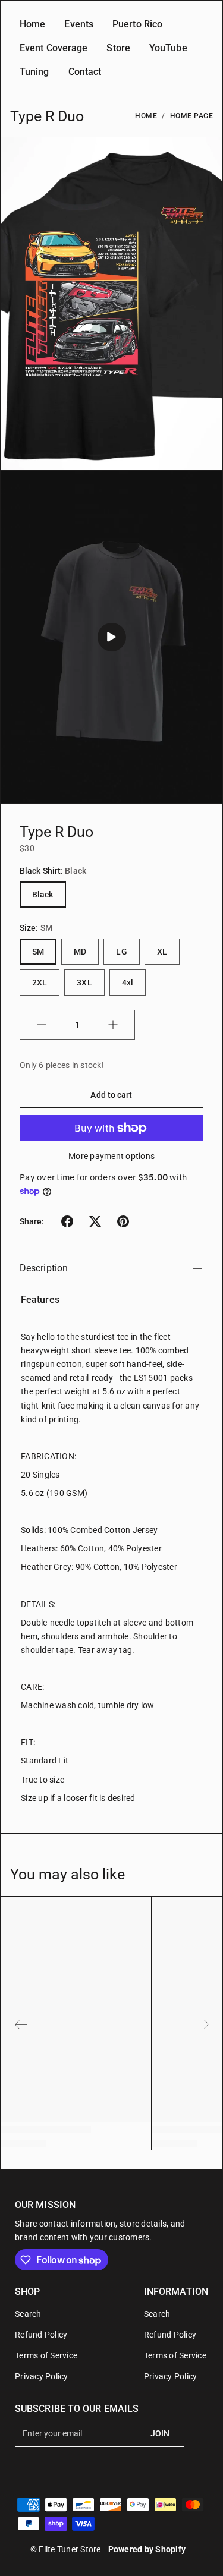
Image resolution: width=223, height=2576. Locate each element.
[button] (67, 1221)
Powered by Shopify (147, 2549)
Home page (192, 116)
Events (79, 24)
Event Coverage (54, 48)
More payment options (111, 1156)
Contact (85, 72)
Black (43, 895)
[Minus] (42, 1025)
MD (80, 952)
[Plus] (113, 1025)
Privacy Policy (42, 2376)
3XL (84, 982)
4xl (128, 982)
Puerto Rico (137, 24)
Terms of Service (46, 2355)
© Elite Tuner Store (66, 2549)
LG (121, 952)
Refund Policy (41, 2335)
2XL (40, 982)
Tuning (34, 72)
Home (32, 24)
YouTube (168, 48)
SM (38, 952)
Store (118, 48)
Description (44, 1268)
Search (28, 2314)
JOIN (160, 2433)
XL (162, 952)
